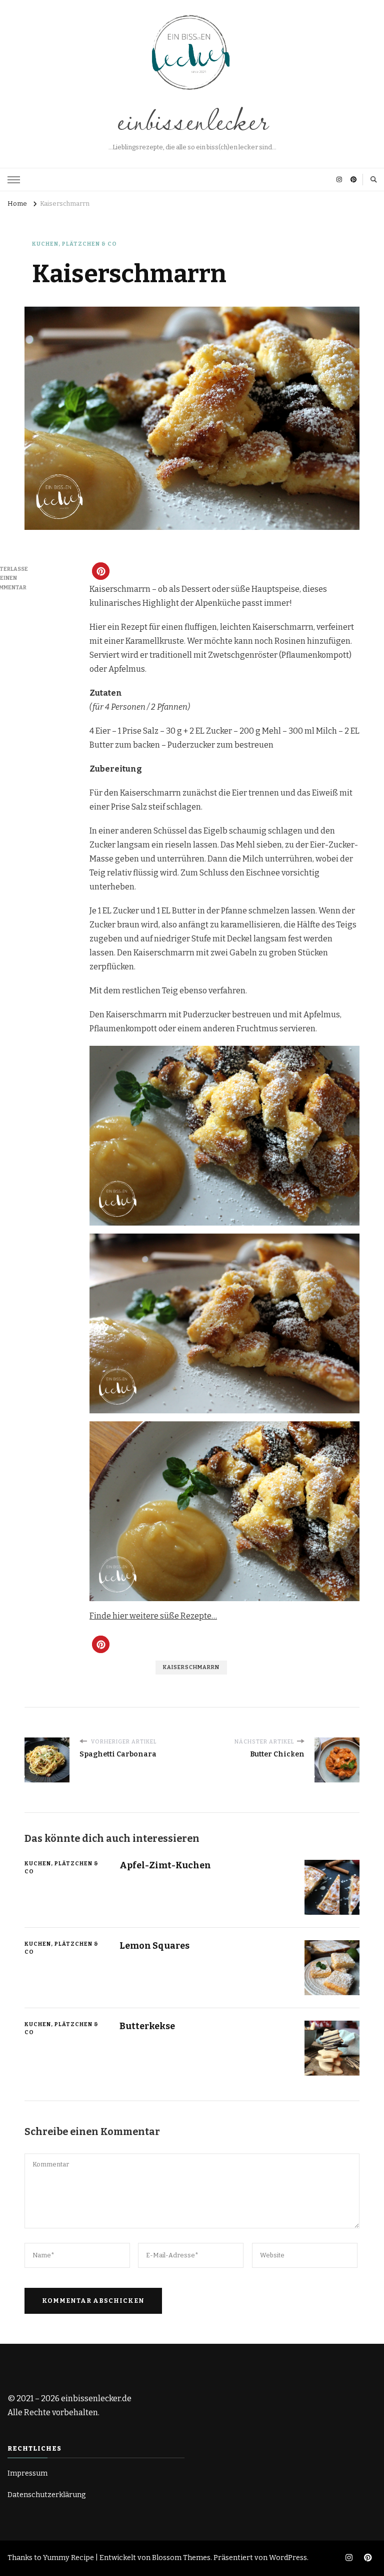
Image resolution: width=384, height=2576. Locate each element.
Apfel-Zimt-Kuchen (165, 1865)
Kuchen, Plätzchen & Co (74, 244)
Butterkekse (147, 2026)
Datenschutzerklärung (47, 2495)
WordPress (288, 2558)
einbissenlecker (192, 119)
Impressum (27, 2473)
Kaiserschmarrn (191, 1667)
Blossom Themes (181, 2558)
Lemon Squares (154, 1946)
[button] (101, 571)
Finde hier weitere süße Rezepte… (153, 1616)
